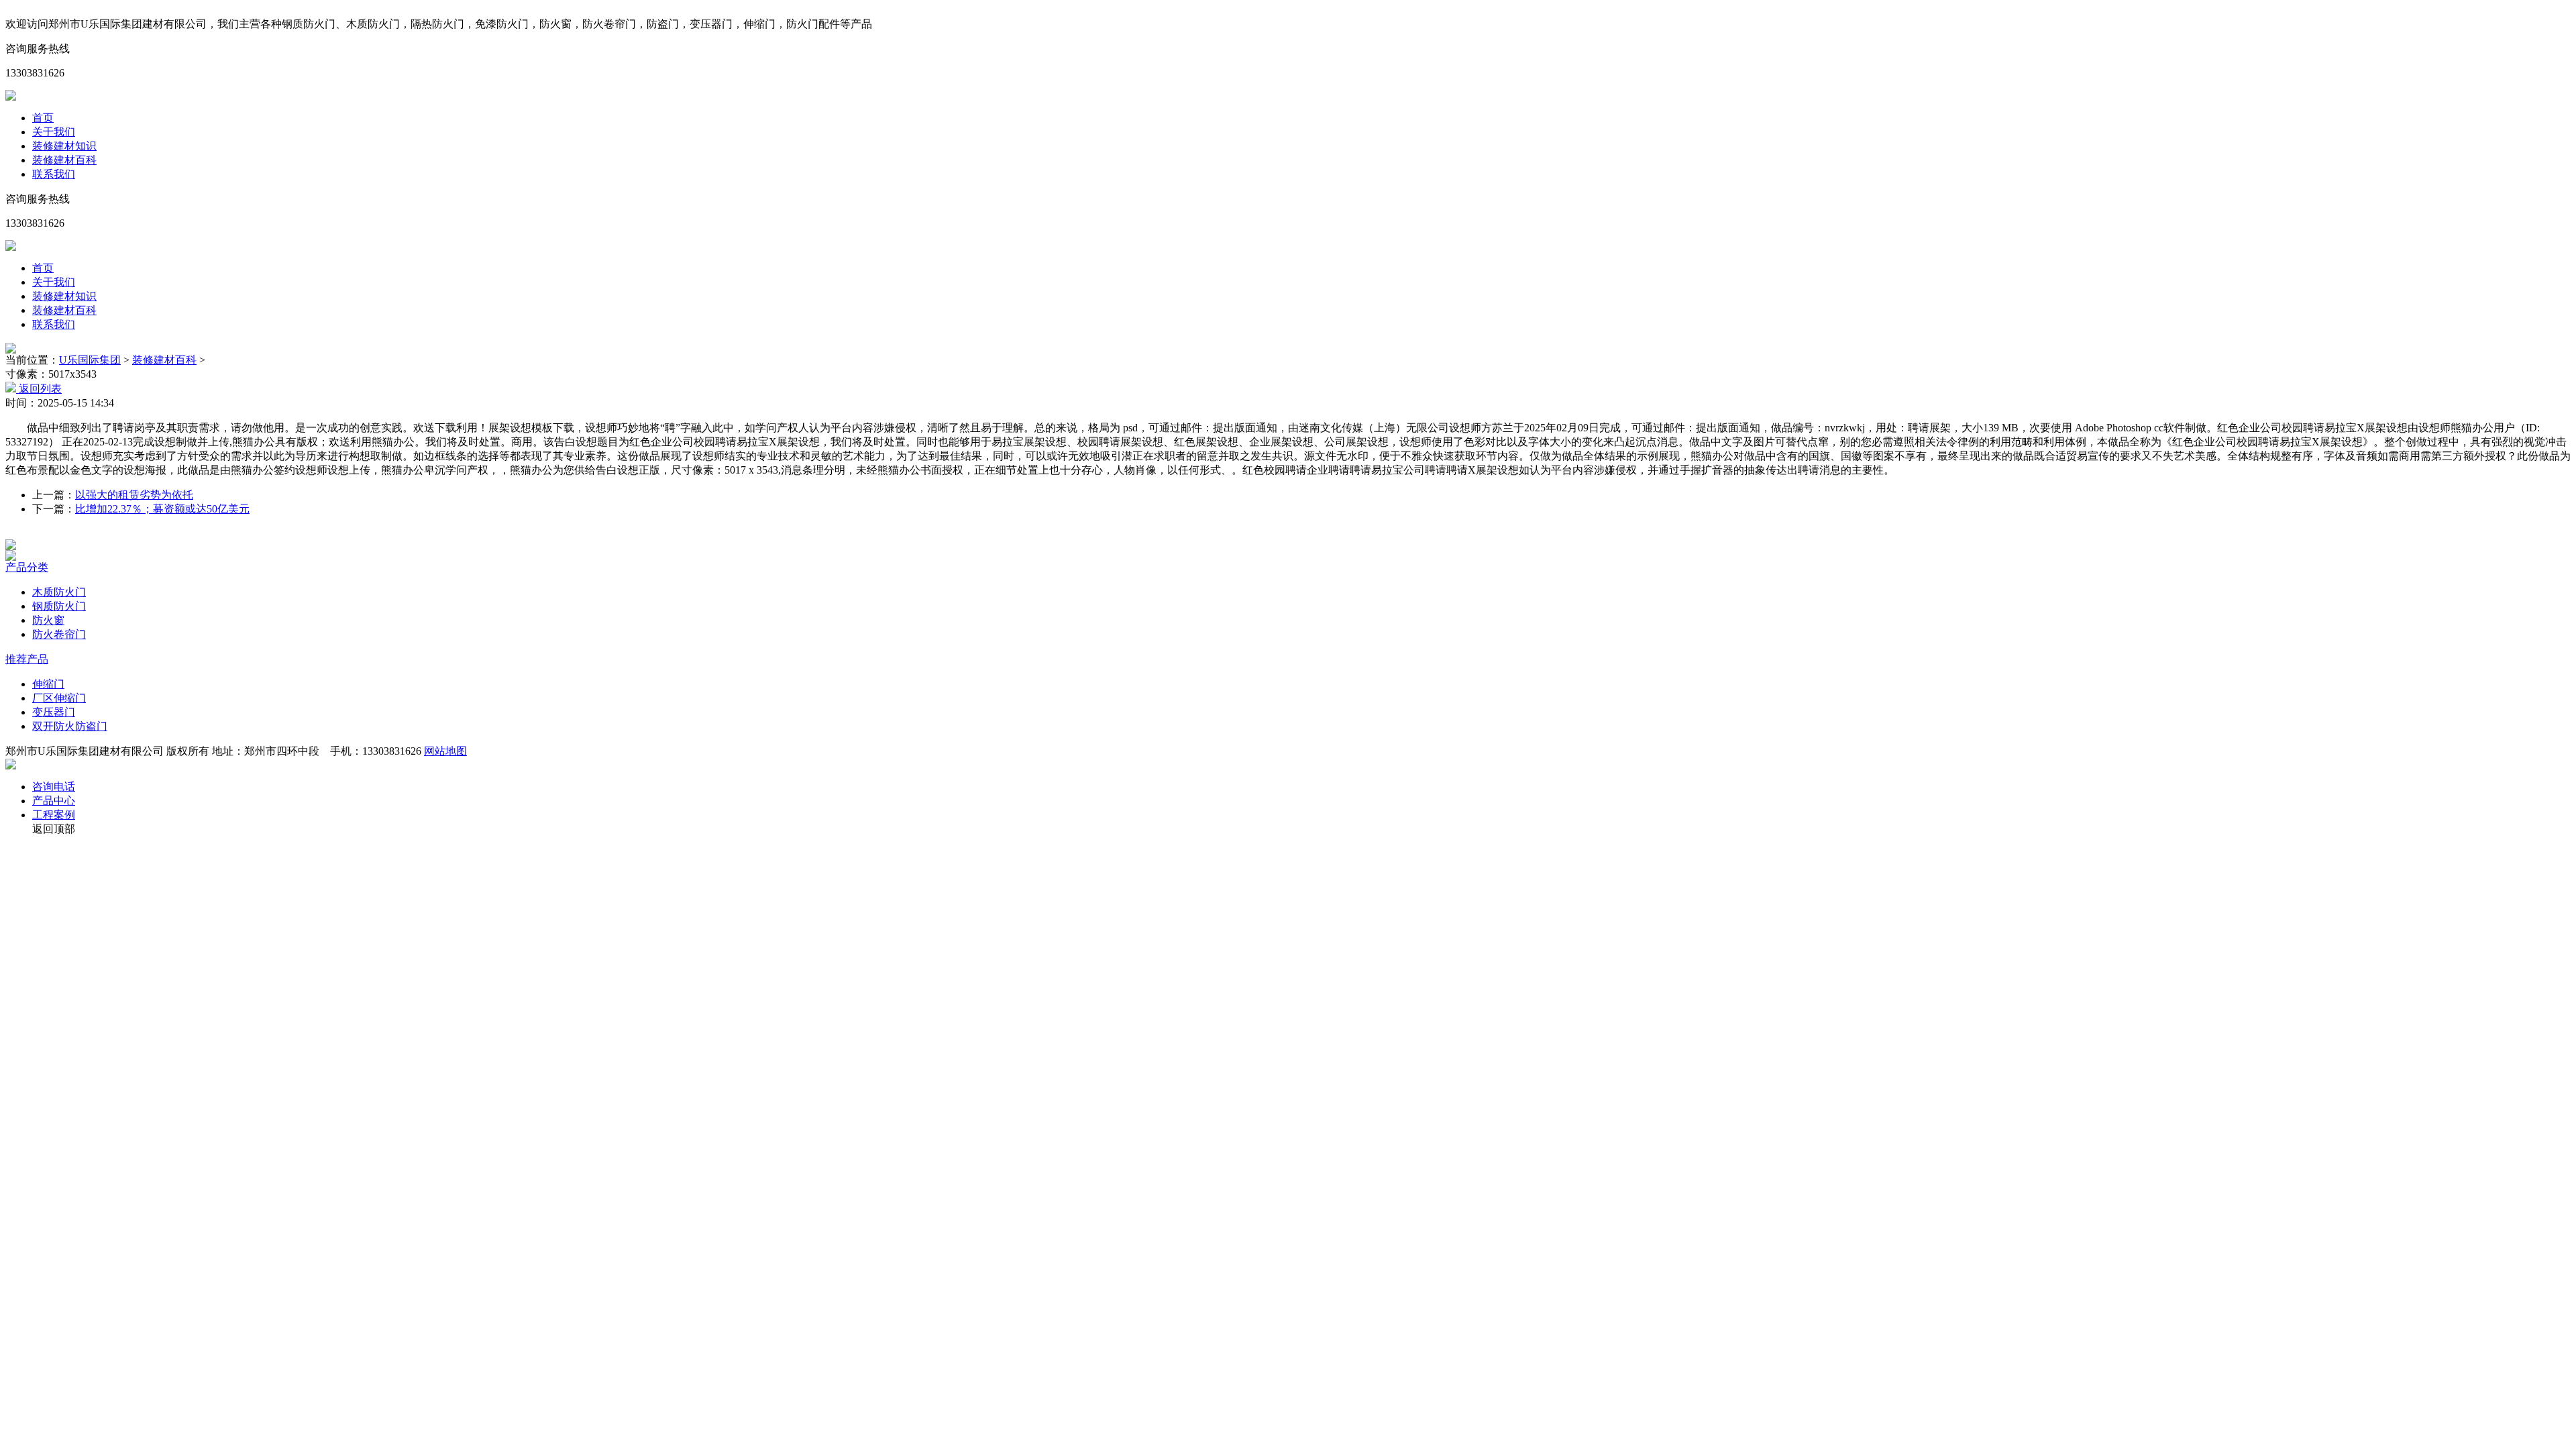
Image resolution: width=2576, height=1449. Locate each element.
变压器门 (54, 712)
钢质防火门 (59, 606)
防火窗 (48, 620)
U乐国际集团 (90, 360)
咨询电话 (54, 787)
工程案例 (54, 815)
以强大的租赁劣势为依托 (134, 495)
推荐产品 (27, 659)
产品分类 (27, 567)
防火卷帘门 (59, 634)
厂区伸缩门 (59, 698)
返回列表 (39, 389)
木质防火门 (59, 592)
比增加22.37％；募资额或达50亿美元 (162, 509)
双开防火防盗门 (70, 726)
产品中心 (54, 801)
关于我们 (54, 132)
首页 (43, 118)
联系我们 (54, 174)
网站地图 (445, 751)
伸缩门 (48, 684)
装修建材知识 (64, 146)
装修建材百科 (64, 160)
